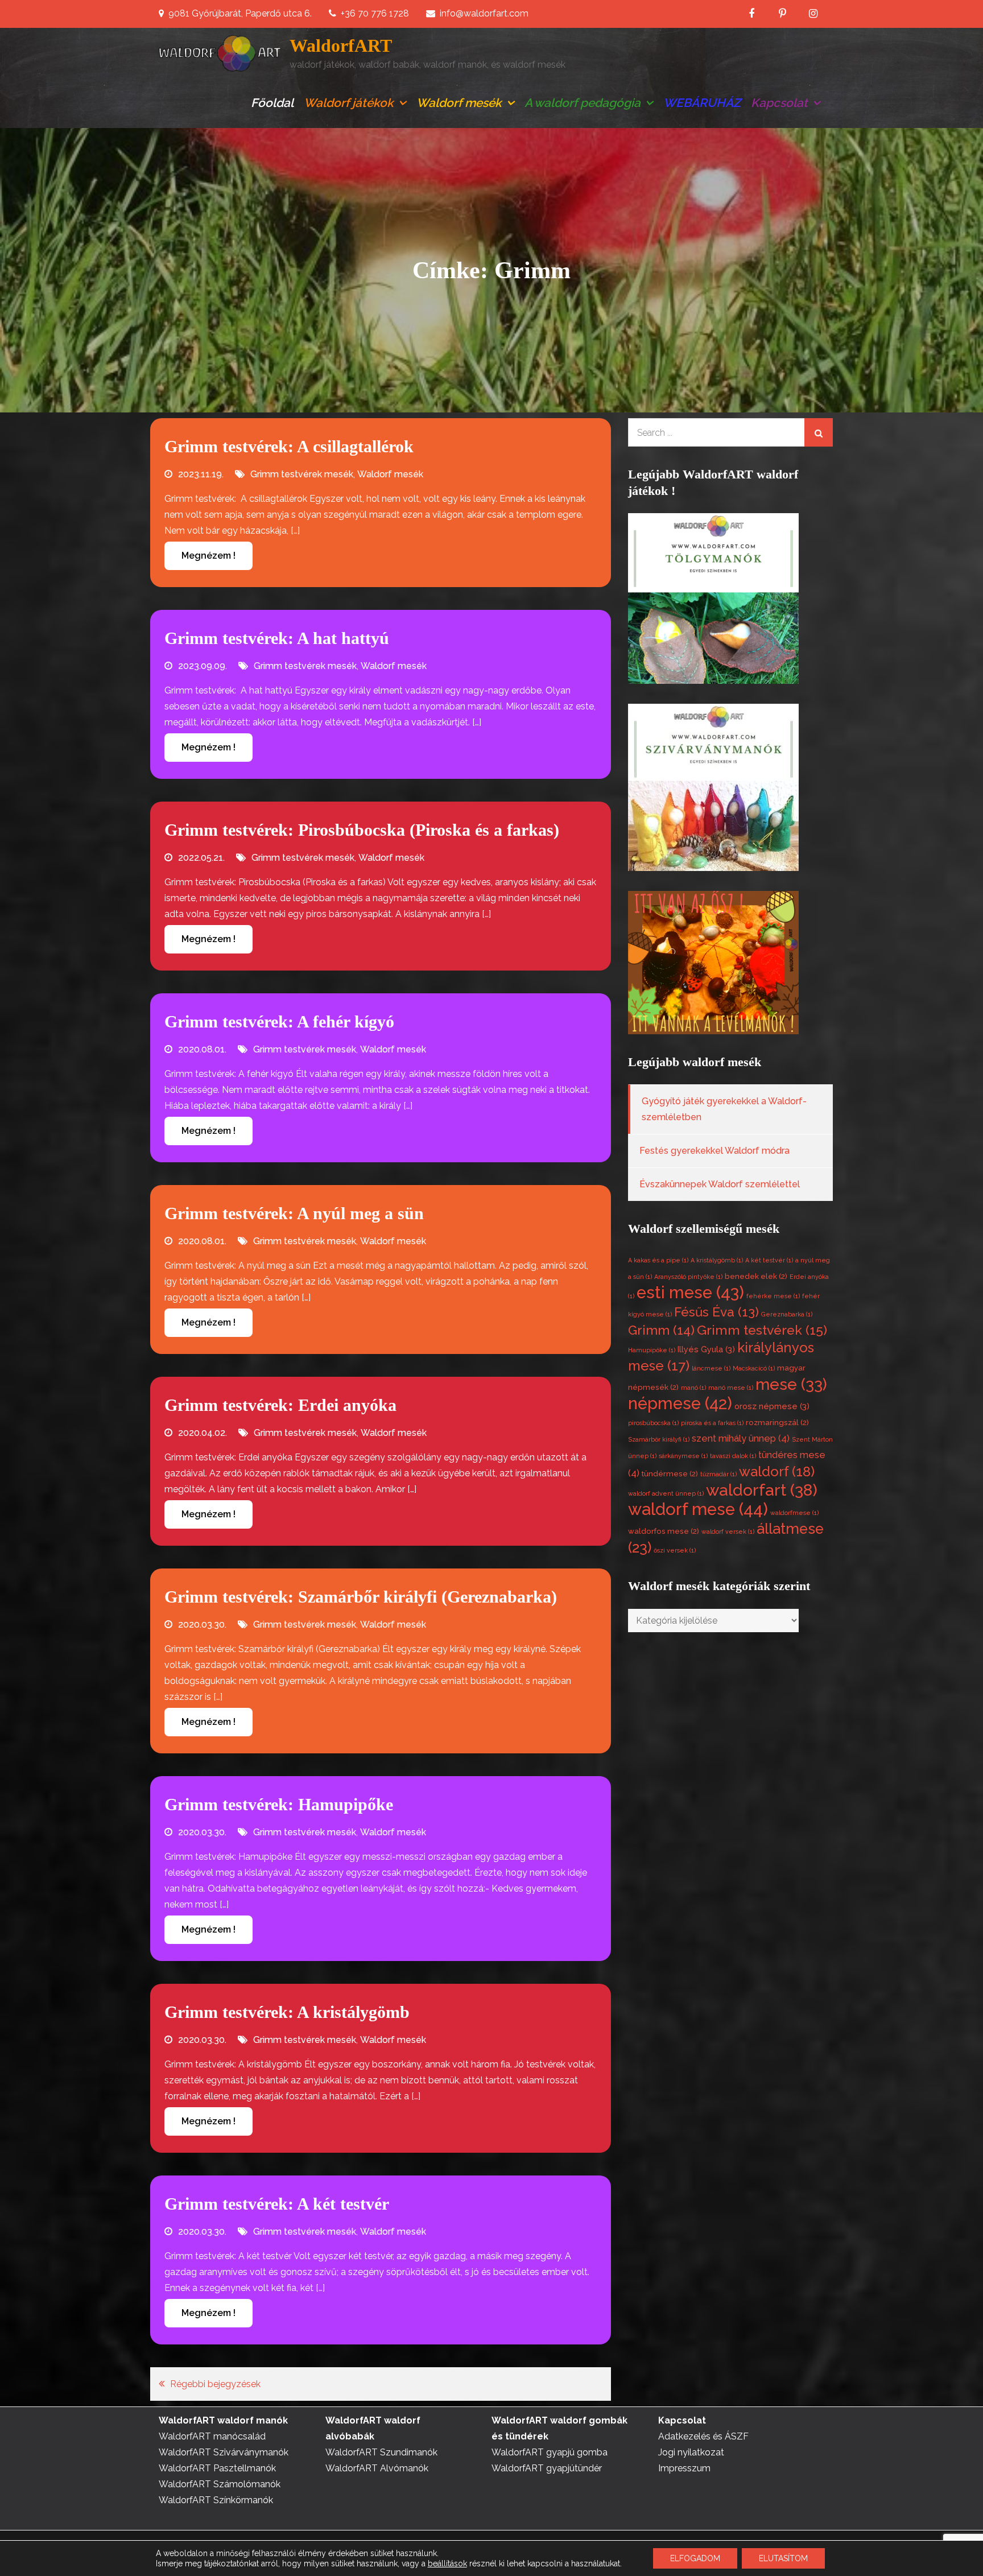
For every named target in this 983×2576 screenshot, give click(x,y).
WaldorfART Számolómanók (220, 2484)
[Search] (819, 432)
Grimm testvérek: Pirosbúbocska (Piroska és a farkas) (362, 830)
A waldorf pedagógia (583, 103)
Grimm (661, 1330)
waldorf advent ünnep (666, 1493)
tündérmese (670, 1474)
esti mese (690, 1293)
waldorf (777, 1471)
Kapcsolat (779, 103)
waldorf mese (698, 1509)
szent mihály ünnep (741, 1438)
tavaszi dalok (733, 1456)
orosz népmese (772, 1406)
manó (693, 1388)
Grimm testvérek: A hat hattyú (277, 638)
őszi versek (675, 1550)
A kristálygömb (717, 1260)
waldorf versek (728, 1531)
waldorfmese (794, 1513)
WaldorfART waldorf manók (223, 2420)
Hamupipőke (652, 1350)
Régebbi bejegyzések (215, 2384)
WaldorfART (341, 46)
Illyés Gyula (706, 1349)
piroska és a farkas (712, 1423)
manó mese (731, 1388)
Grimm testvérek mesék (302, 474)
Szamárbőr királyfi (659, 1439)
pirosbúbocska (653, 1423)
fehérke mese (773, 1296)
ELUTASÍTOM (783, 2558)
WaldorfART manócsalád (212, 2436)
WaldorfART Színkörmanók (216, 2500)
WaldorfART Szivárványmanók (224, 2452)
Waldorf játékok (349, 103)
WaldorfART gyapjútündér (547, 2468)
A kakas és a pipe (658, 1260)
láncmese (711, 1368)
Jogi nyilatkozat (691, 2452)
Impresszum (684, 2468)
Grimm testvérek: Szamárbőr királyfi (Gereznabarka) (361, 1597)
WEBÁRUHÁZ (702, 103)
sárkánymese (683, 1456)
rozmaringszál (777, 1423)
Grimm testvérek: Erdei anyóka (280, 1405)
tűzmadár (718, 1474)
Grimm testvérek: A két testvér (277, 2204)
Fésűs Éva (716, 1312)
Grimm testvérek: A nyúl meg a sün (294, 1213)
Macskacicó (754, 1368)
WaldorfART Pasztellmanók (217, 2468)
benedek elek (756, 1276)
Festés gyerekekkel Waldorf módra (714, 1151)
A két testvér (769, 1260)
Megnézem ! (208, 556)
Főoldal (272, 103)
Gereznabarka (787, 1314)
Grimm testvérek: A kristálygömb (287, 2012)
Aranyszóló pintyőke (688, 1277)
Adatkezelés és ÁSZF (703, 2436)
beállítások (447, 2563)
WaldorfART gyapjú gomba (550, 2452)
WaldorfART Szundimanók (381, 2452)
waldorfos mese (664, 1531)
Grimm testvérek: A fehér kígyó (279, 1021)
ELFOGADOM (695, 2558)
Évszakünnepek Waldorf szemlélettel (720, 1184)
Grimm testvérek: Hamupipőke (279, 1804)
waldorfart (762, 1490)
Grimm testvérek (762, 1330)
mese (791, 1384)
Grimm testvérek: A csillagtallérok (289, 446)
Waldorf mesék (459, 103)
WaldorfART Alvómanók (377, 2468)
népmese (680, 1403)
